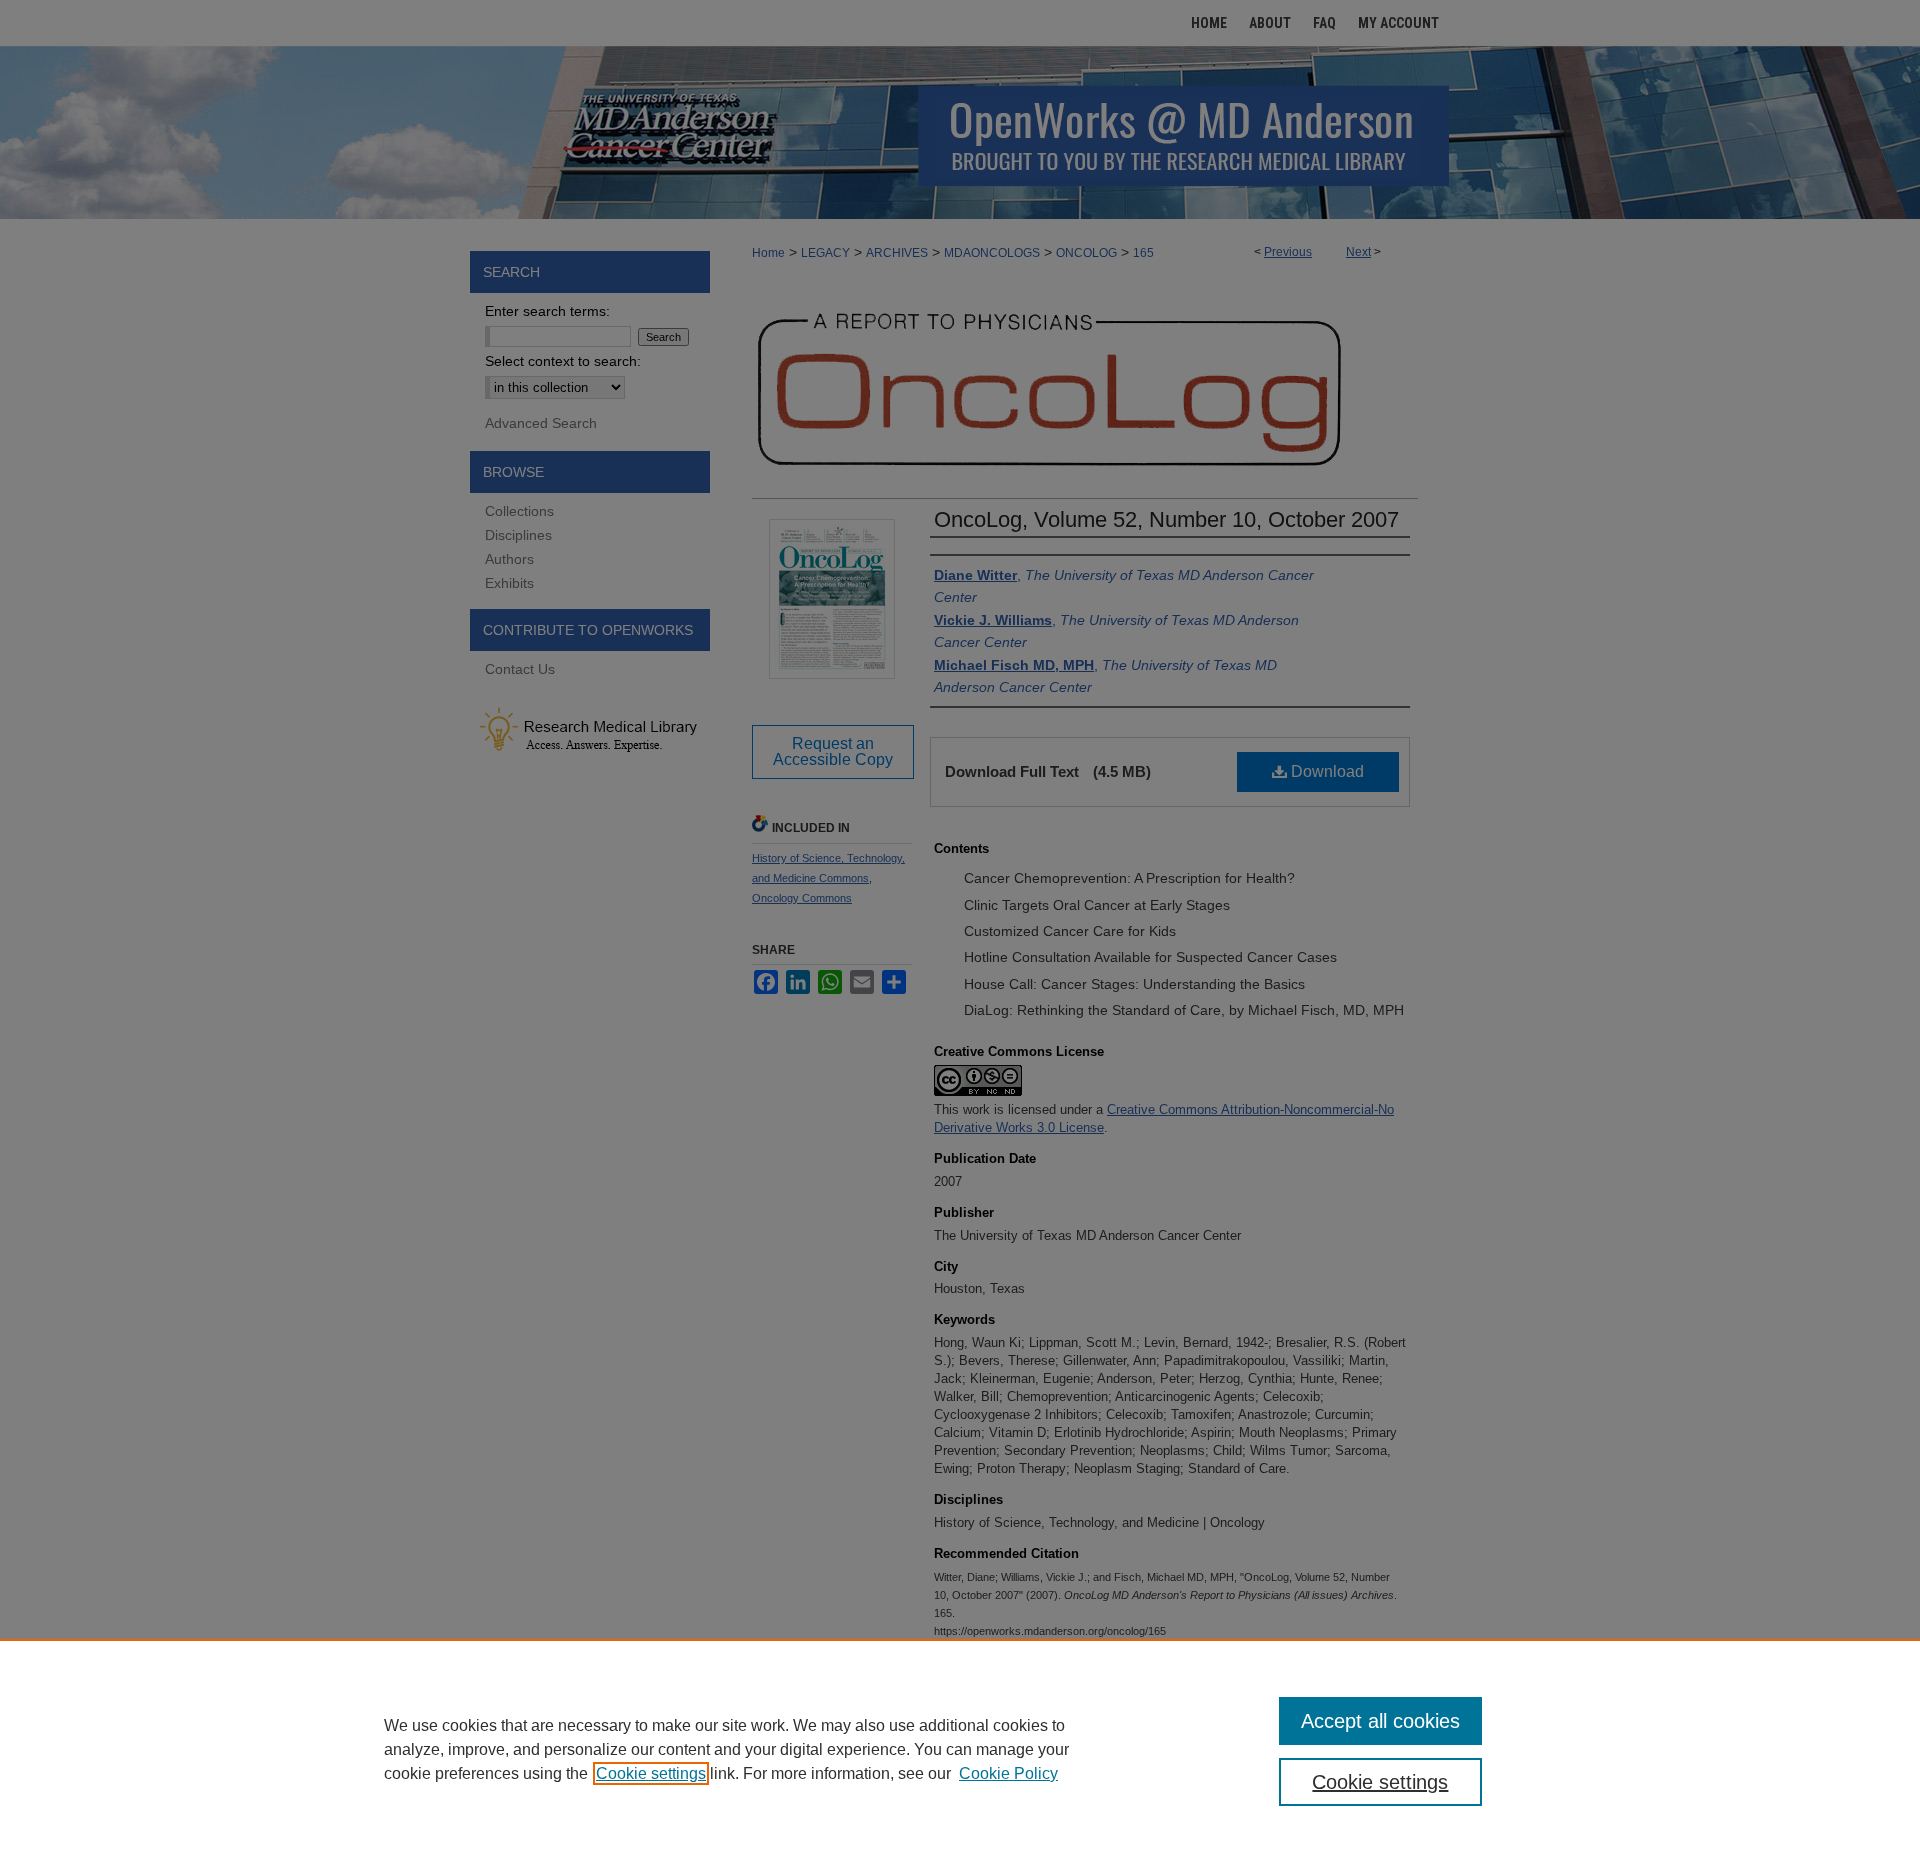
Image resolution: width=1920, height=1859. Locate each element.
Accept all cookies (1380, 1721)
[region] (960, 1749)
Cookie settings (651, 1773)
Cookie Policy (1008, 1773)
